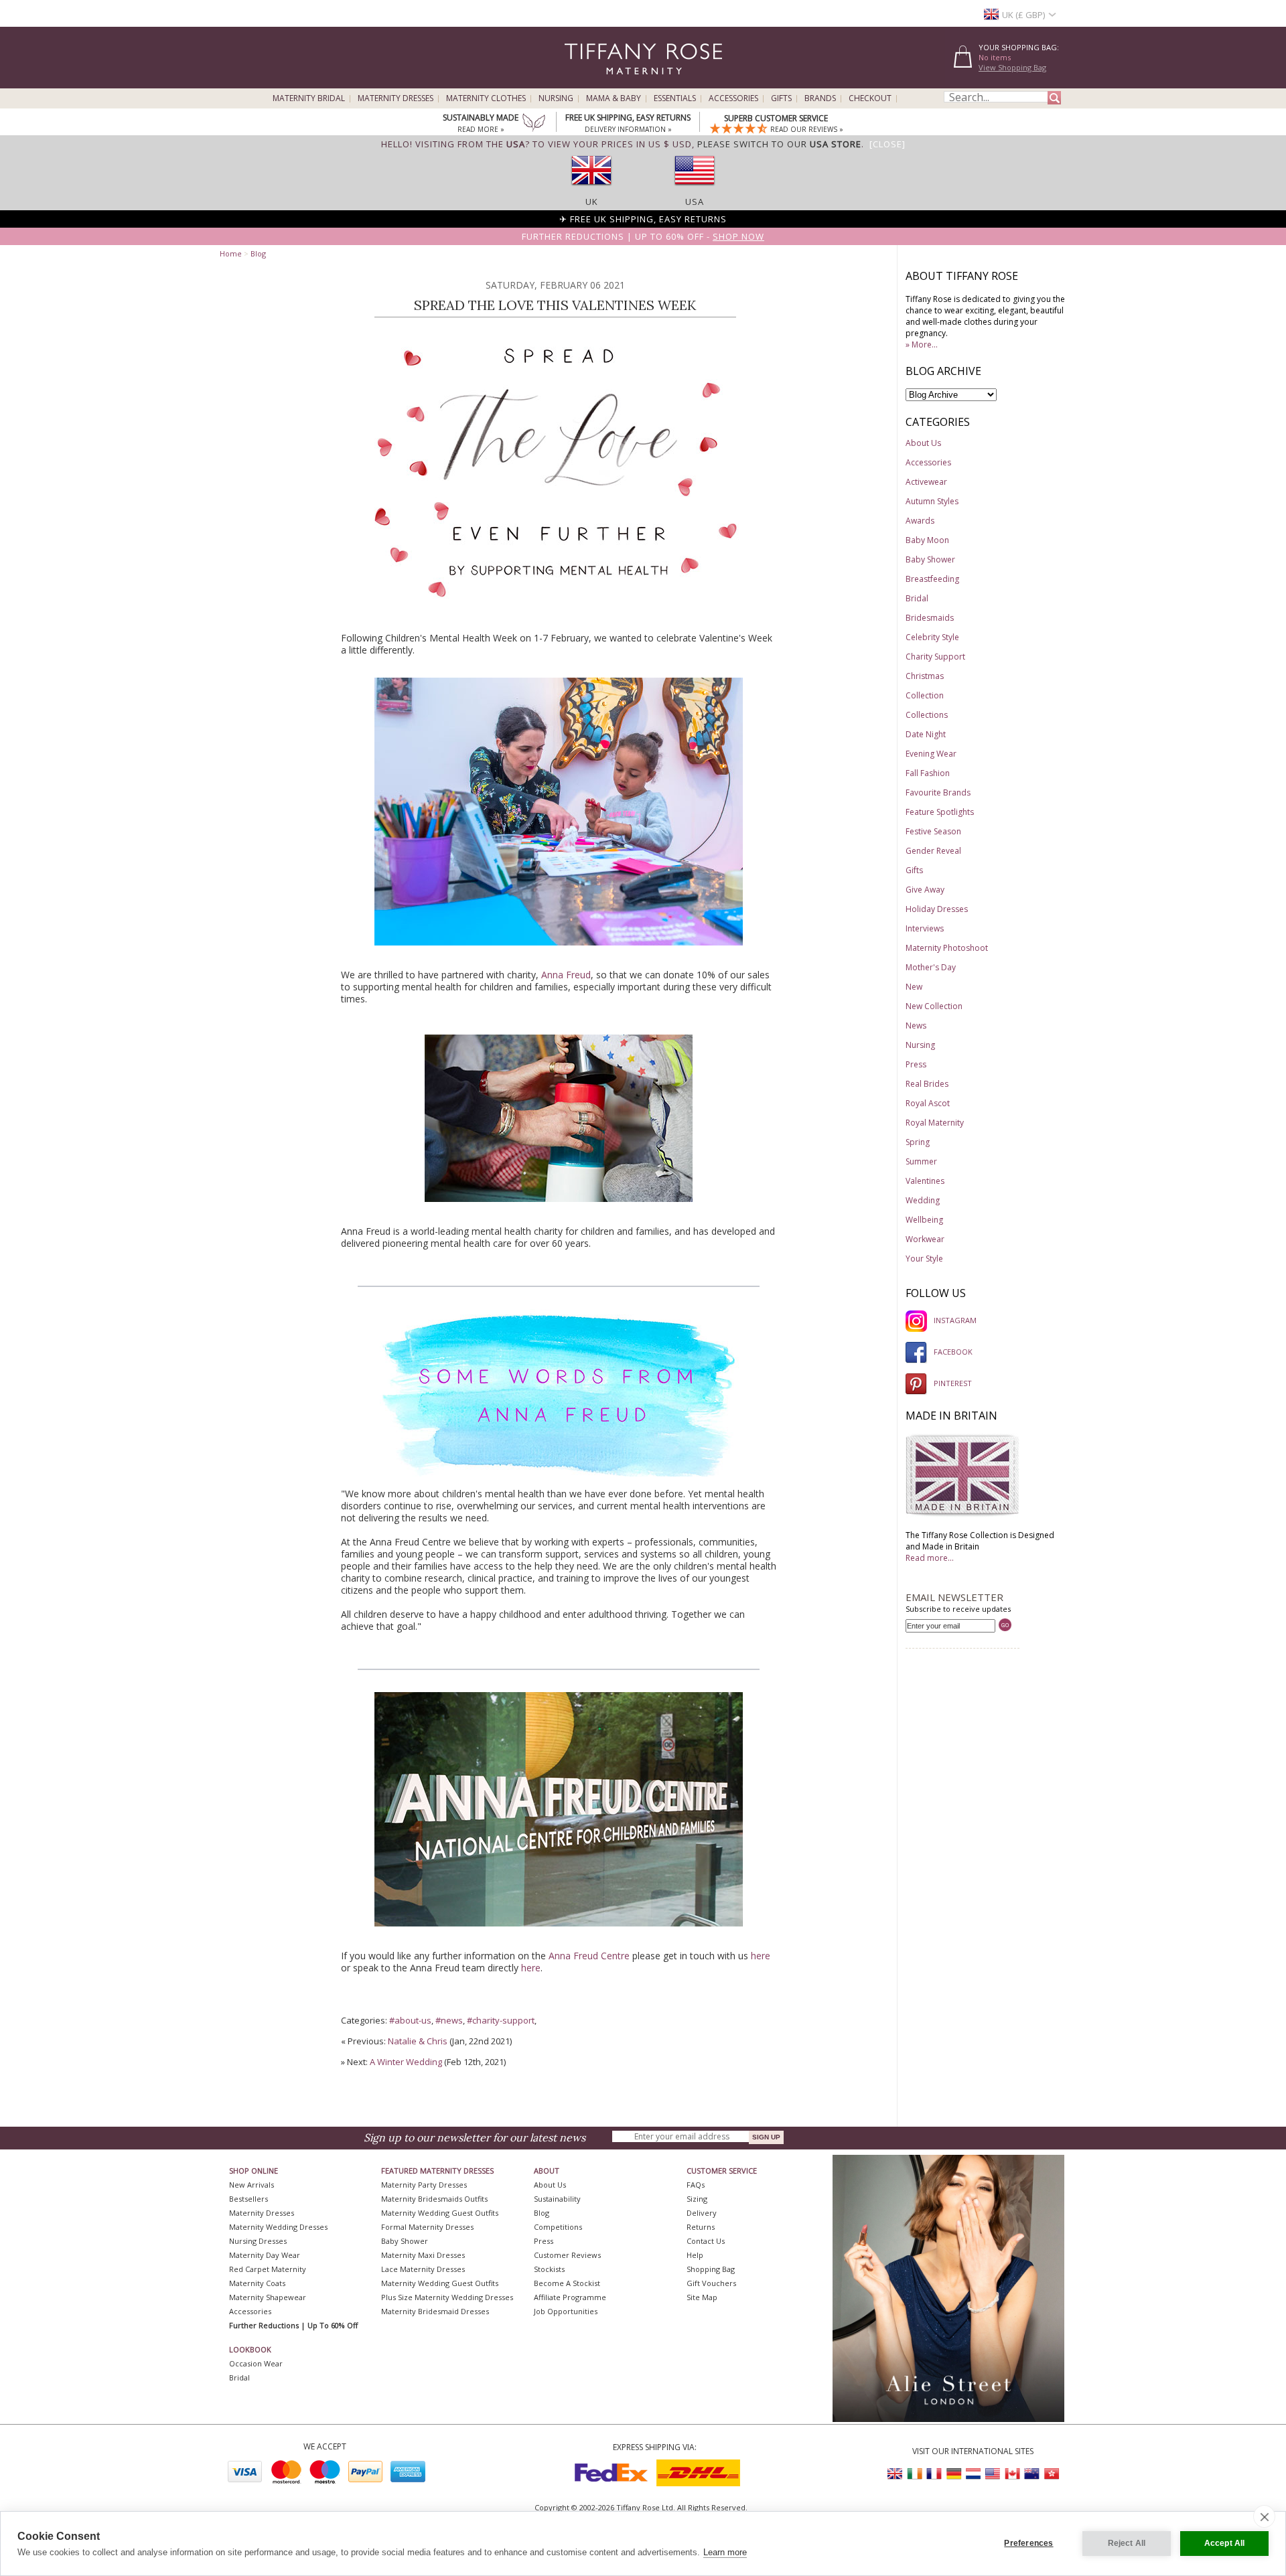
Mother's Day (931, 967)
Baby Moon (927, 540)
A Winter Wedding (406, 2062)
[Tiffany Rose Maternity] (582, 83)
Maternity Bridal (309, 98)
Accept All (1225, 2543)
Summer (921, 1161)
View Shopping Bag (1012, 67)
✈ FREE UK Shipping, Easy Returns (643, 219)
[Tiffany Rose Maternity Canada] (1012, 2474)
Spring (918, 1142)
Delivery (702, 2213)
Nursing (556, 98)
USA (695, 202)
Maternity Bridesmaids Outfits (434, 2199)
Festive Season (933, 831)
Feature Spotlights (940, 812)
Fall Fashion (928, 773)
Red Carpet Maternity (268, 2269)
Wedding (923, 1200)
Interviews (925, 928)
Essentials (675, 98)
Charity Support (935, 657)
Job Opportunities (566, 2311)
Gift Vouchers (711, 2283)
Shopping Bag (711, 2269)
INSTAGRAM (955, 1320)
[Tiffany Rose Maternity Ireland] (915, 2474)
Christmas (925, 676)
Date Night (926, 734)
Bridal (917, 598)
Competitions (558, 2227)
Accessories (733, 98)
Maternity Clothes (486, 98)
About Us (923, 443)
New (914, 987)
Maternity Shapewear (268, 2297)
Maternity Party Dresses (424, 2185)
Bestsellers (248, 2199)
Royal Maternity (935, 1123)
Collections (927, 715)
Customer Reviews (567, 2255)
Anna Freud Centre (589, 1956)
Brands (820, 98)
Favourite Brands (938, 792)
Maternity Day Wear (265, 2255)
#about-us (410, 2020)
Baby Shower (930, 559)
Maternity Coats (257, 2283)
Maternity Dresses (396, 98)
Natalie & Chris (418, 2041)
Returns (701, 2227)
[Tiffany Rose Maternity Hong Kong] (1051, 2474)
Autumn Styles (932, 501)
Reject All (1127, 2543)
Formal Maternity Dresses (427, 2227)
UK (592, 202)
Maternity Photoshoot (947, 948)
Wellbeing (924, 1220)
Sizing (697, 2199)
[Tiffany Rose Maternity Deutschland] (954, 2474)
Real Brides (927, 1084)
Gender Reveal (933, 851)
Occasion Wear (256, 2363)
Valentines (925, 1181)
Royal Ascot (928, 1103)
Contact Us (706, 2241)
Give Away (925, 890)
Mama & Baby (614, 98)
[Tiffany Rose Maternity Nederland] (973, 2474)
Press (916, 1064)
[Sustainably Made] (534, 124)
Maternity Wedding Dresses (278, 2227)
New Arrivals (252, 2185)
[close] (1264, 2516)
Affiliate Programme (570, 2297)
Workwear (925, 1239)
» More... (922, 345)
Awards (920, 521)
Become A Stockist (567, 2283)
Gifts (781, 98)
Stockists (549, 2269)
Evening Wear (931, 754)
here (761, 1956)
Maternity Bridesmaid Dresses (435, 2311)
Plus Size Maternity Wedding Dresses (447, 2297)
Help (695, 2255)
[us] (695, 190)
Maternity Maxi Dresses (423, 2255)
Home (231, 253)
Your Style (924, 1259)
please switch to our (779, 144)
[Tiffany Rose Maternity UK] (896, 2474)
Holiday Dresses (937, 909)
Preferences (1028, 2543)
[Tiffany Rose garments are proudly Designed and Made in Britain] (962, 1514)
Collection (925, 695)
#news (449, 2020)
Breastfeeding (932, 579)
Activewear (926, 482)
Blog (258, 253)
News (916, 1026)
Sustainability (557, 2199)
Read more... (930, 1558)
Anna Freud (566, 975)
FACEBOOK (953, 1352)
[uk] (591, 190)
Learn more (725, 2552)
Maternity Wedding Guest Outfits (440, 2213)
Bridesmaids (930, 618)
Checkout (870, 98)
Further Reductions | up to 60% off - (643, 236)
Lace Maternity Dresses (423, 2269)
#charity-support (501, 2020)
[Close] (887, 144)
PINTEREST (953, 1383)
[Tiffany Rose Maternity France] (934, 2474)
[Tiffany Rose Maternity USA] (993, 2474)
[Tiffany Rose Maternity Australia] (1031, 2474)
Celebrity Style (932, 637)
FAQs (696, 2185)
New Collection (934, 1006)
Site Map (702, 2297)
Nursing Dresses (258, 2241)
